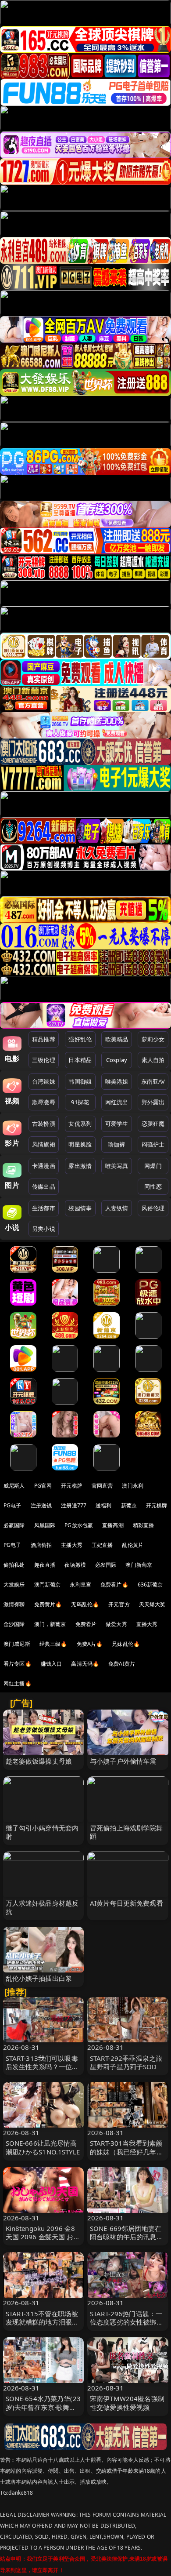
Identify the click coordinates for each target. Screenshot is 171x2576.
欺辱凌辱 (44, 1102)
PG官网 (43, 1486)
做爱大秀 (116, 1624)
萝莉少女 (153, 1039)
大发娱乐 (14, 1585)
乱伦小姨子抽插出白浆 (39, 1978)
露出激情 (80, 1166)
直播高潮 (113, 1525)
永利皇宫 (80, 1585)
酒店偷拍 (41, 1545)
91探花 (80, 1102)
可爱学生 (117, 1124)
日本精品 (80, 1060)
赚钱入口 (52, 1664)
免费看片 (86, 1624)
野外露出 (153, 1102)
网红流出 (117, 1102)
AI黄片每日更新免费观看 (126, 1903)
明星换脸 (80, 1144)
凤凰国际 (45, 1525)
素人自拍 (153, 1060)
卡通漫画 (44, 1166)
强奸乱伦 (80, 1039)
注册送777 (74, 1505)
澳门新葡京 (139, 1565)
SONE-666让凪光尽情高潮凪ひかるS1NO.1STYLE (43, 2147)
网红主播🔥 (18, 1683)
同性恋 (153, 1186)
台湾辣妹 (44, 1081)
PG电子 (12, 1505)
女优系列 (80, 1124)
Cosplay (117, 1060)
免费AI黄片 (122, 1664)
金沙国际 (14, 1624)
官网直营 (102, 1486)
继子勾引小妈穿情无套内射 (42, 1832)
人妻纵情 (117, 1208)
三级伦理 (44, 1060)
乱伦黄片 (133, 1545)
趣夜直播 (45, 1565)
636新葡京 (150, 1585)
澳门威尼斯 (17, 1644)
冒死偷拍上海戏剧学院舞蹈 (126, 1832)
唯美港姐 (117, 1081)
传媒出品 (44, 1186)
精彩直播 (144, 1525)
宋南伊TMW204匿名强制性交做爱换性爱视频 (127, 2403)
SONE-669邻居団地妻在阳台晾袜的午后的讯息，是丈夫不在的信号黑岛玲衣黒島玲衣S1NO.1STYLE (127, 2241)
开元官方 (119, 1604)
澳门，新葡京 (50, 1624)
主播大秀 (72, 1545)
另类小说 (44, 1229)
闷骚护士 (153, 1144)
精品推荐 (44, 1039)
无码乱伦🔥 (85, 1604)
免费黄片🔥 (48, 1604)
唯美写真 (117, 1166)
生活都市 (44, 1208)
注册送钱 (41, 1505)
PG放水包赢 (79, 1525)
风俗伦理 (153, 1208)
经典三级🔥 (53, 1644)
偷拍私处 (14, 1565)
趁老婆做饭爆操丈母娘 (39, 1761)
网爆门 (153, 1166)
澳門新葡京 (48, 1585)
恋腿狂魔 (153, 1124)
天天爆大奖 (152, 1604)
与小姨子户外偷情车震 (123, 1761)
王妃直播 (102, 1545)
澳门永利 (133, 1486)
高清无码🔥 (85, 1664)
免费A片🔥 (90, 1644)
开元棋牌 (72, 1486)
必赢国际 (14, 1525)
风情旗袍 (44, 1144)
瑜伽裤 (116, 1144)
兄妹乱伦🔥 (126, 1644)
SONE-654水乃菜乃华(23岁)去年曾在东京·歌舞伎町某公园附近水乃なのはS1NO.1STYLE (43, 2411)
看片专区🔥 (18, 1664)
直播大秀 (147, 1624)
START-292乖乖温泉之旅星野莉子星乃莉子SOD (126, 2062)
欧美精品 (117, 1039)
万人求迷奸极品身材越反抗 (42, 1907)
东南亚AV (153, 1081)
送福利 (103, 1505)
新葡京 (129, 1505)
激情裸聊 (14, 1604)
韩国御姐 (80, 1081)
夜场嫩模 (75, 1565)
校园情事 (80, 1208)
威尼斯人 (14, 1486)
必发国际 (106, 1565)
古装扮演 (44, 1124)
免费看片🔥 (114, 1585)
